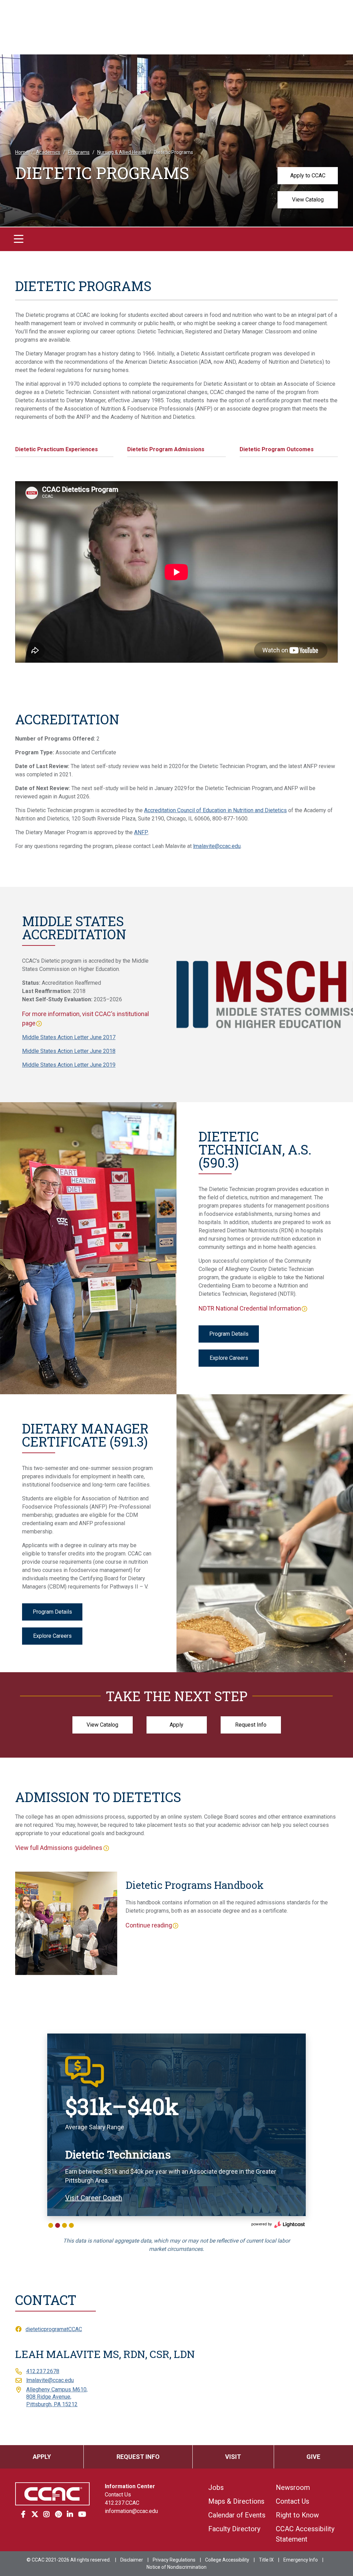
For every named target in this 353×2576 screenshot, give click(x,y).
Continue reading (149, 1925)
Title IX (266, 2560)
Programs (79, 152)
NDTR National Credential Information (250, 1308)
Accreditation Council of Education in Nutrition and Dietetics (215, 810)
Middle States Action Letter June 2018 (69, 1051)
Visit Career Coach (94, 2198)
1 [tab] (51, 2225)
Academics (48, 152)
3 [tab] (64, 2225)
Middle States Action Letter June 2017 (69, 1037)
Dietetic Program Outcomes (277, 449)
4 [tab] (71, 2225)
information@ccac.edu (131, 2511)
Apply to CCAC (308, 175)
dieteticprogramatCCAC (54, 2329)
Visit (233, 2457)
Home (22, 152)
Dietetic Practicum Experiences (57, 449)
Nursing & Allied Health (122, 152)
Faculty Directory (234, 2529)
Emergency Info (301, 2560)
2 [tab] (58, 2225)
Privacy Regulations (174, 2560)
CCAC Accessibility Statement (305, 2534)
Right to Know (297, 2515)
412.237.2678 (43, 2371)
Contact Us (118, 2495)
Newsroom (293, 2487)
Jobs (216, 2487)
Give (313, 2457)
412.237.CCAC (122, 2503)
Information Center (130, 2486)
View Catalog (308, 200)
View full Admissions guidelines (59, 1848)
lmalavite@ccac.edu (217, 846)
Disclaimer (132, 2560)
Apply (176, 1725)
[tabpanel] (176, 2125)
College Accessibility (227, 2560)
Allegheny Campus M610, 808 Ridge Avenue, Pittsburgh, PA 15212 (57, 2397)
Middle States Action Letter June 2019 (69, 1065)
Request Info (251, 1725)
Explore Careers (229, 1358)
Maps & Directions (236, 2501)
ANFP (141, 832)
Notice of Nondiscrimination (176, 2567)
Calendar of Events (237, 2515)
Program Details (229, 1334)
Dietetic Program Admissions (166, 449)
